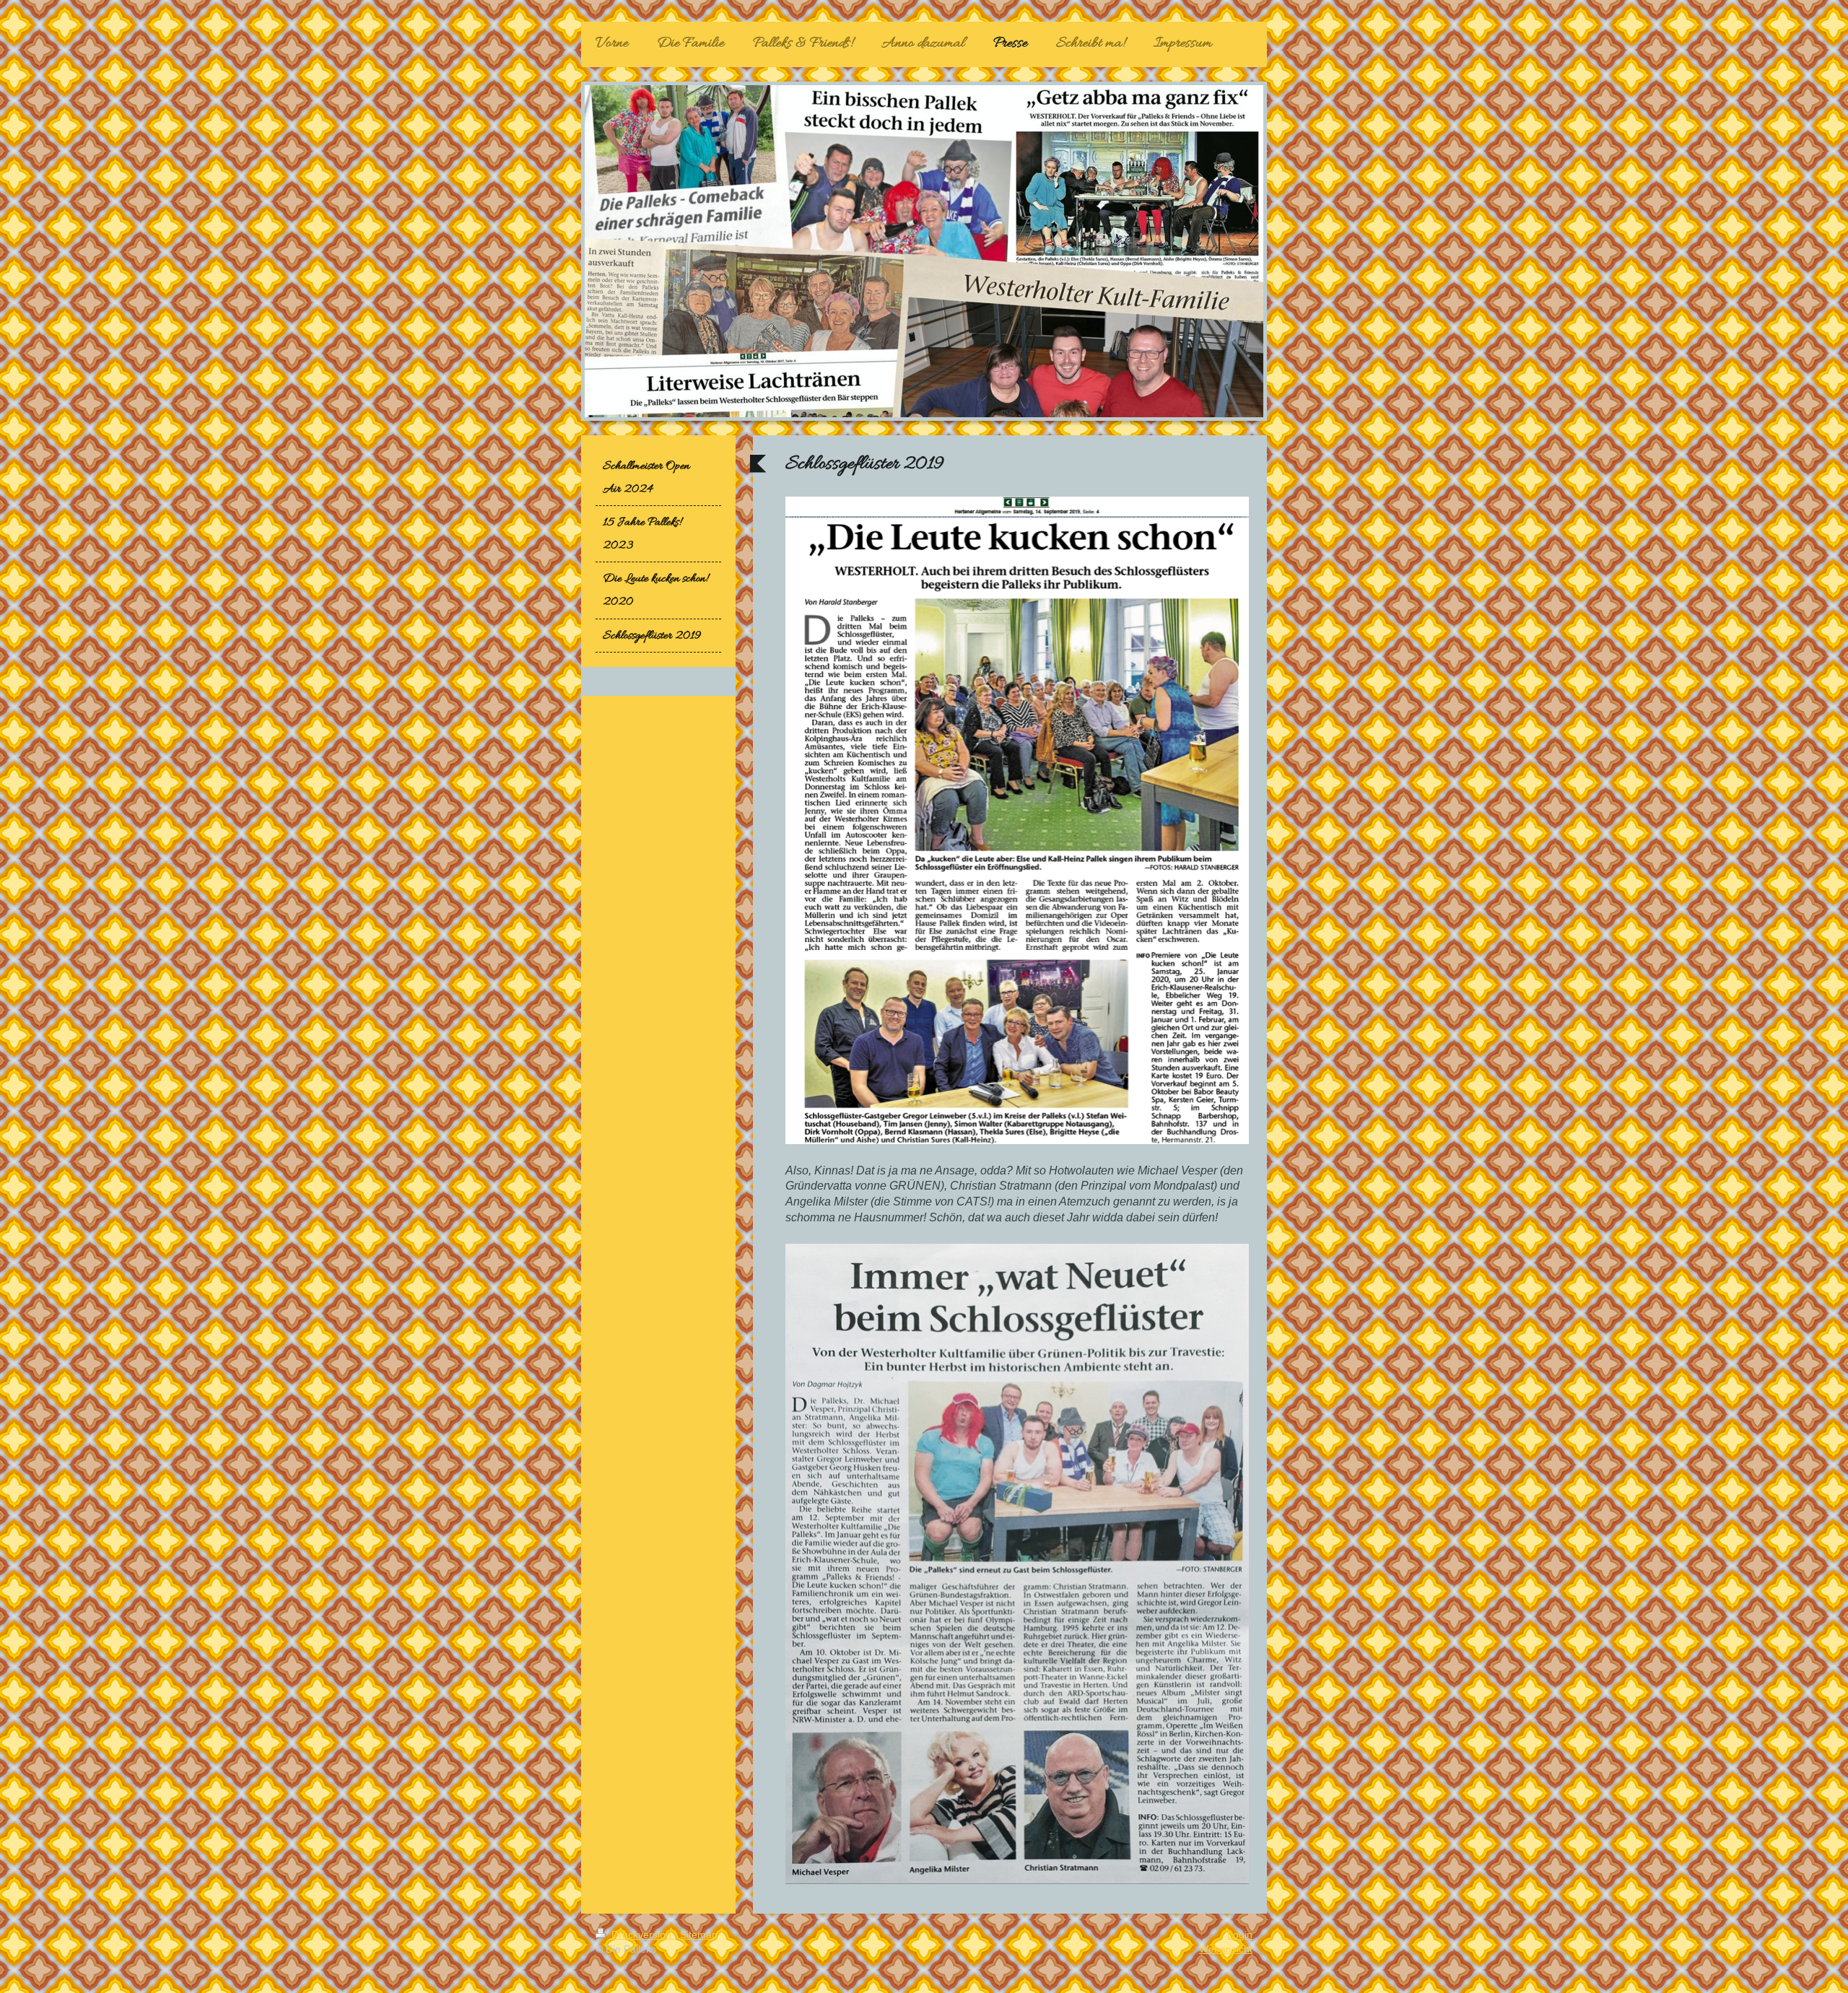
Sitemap (699, 1935)
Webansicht (1226, 1949)
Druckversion (641, 1935)
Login (1240, 1935)
